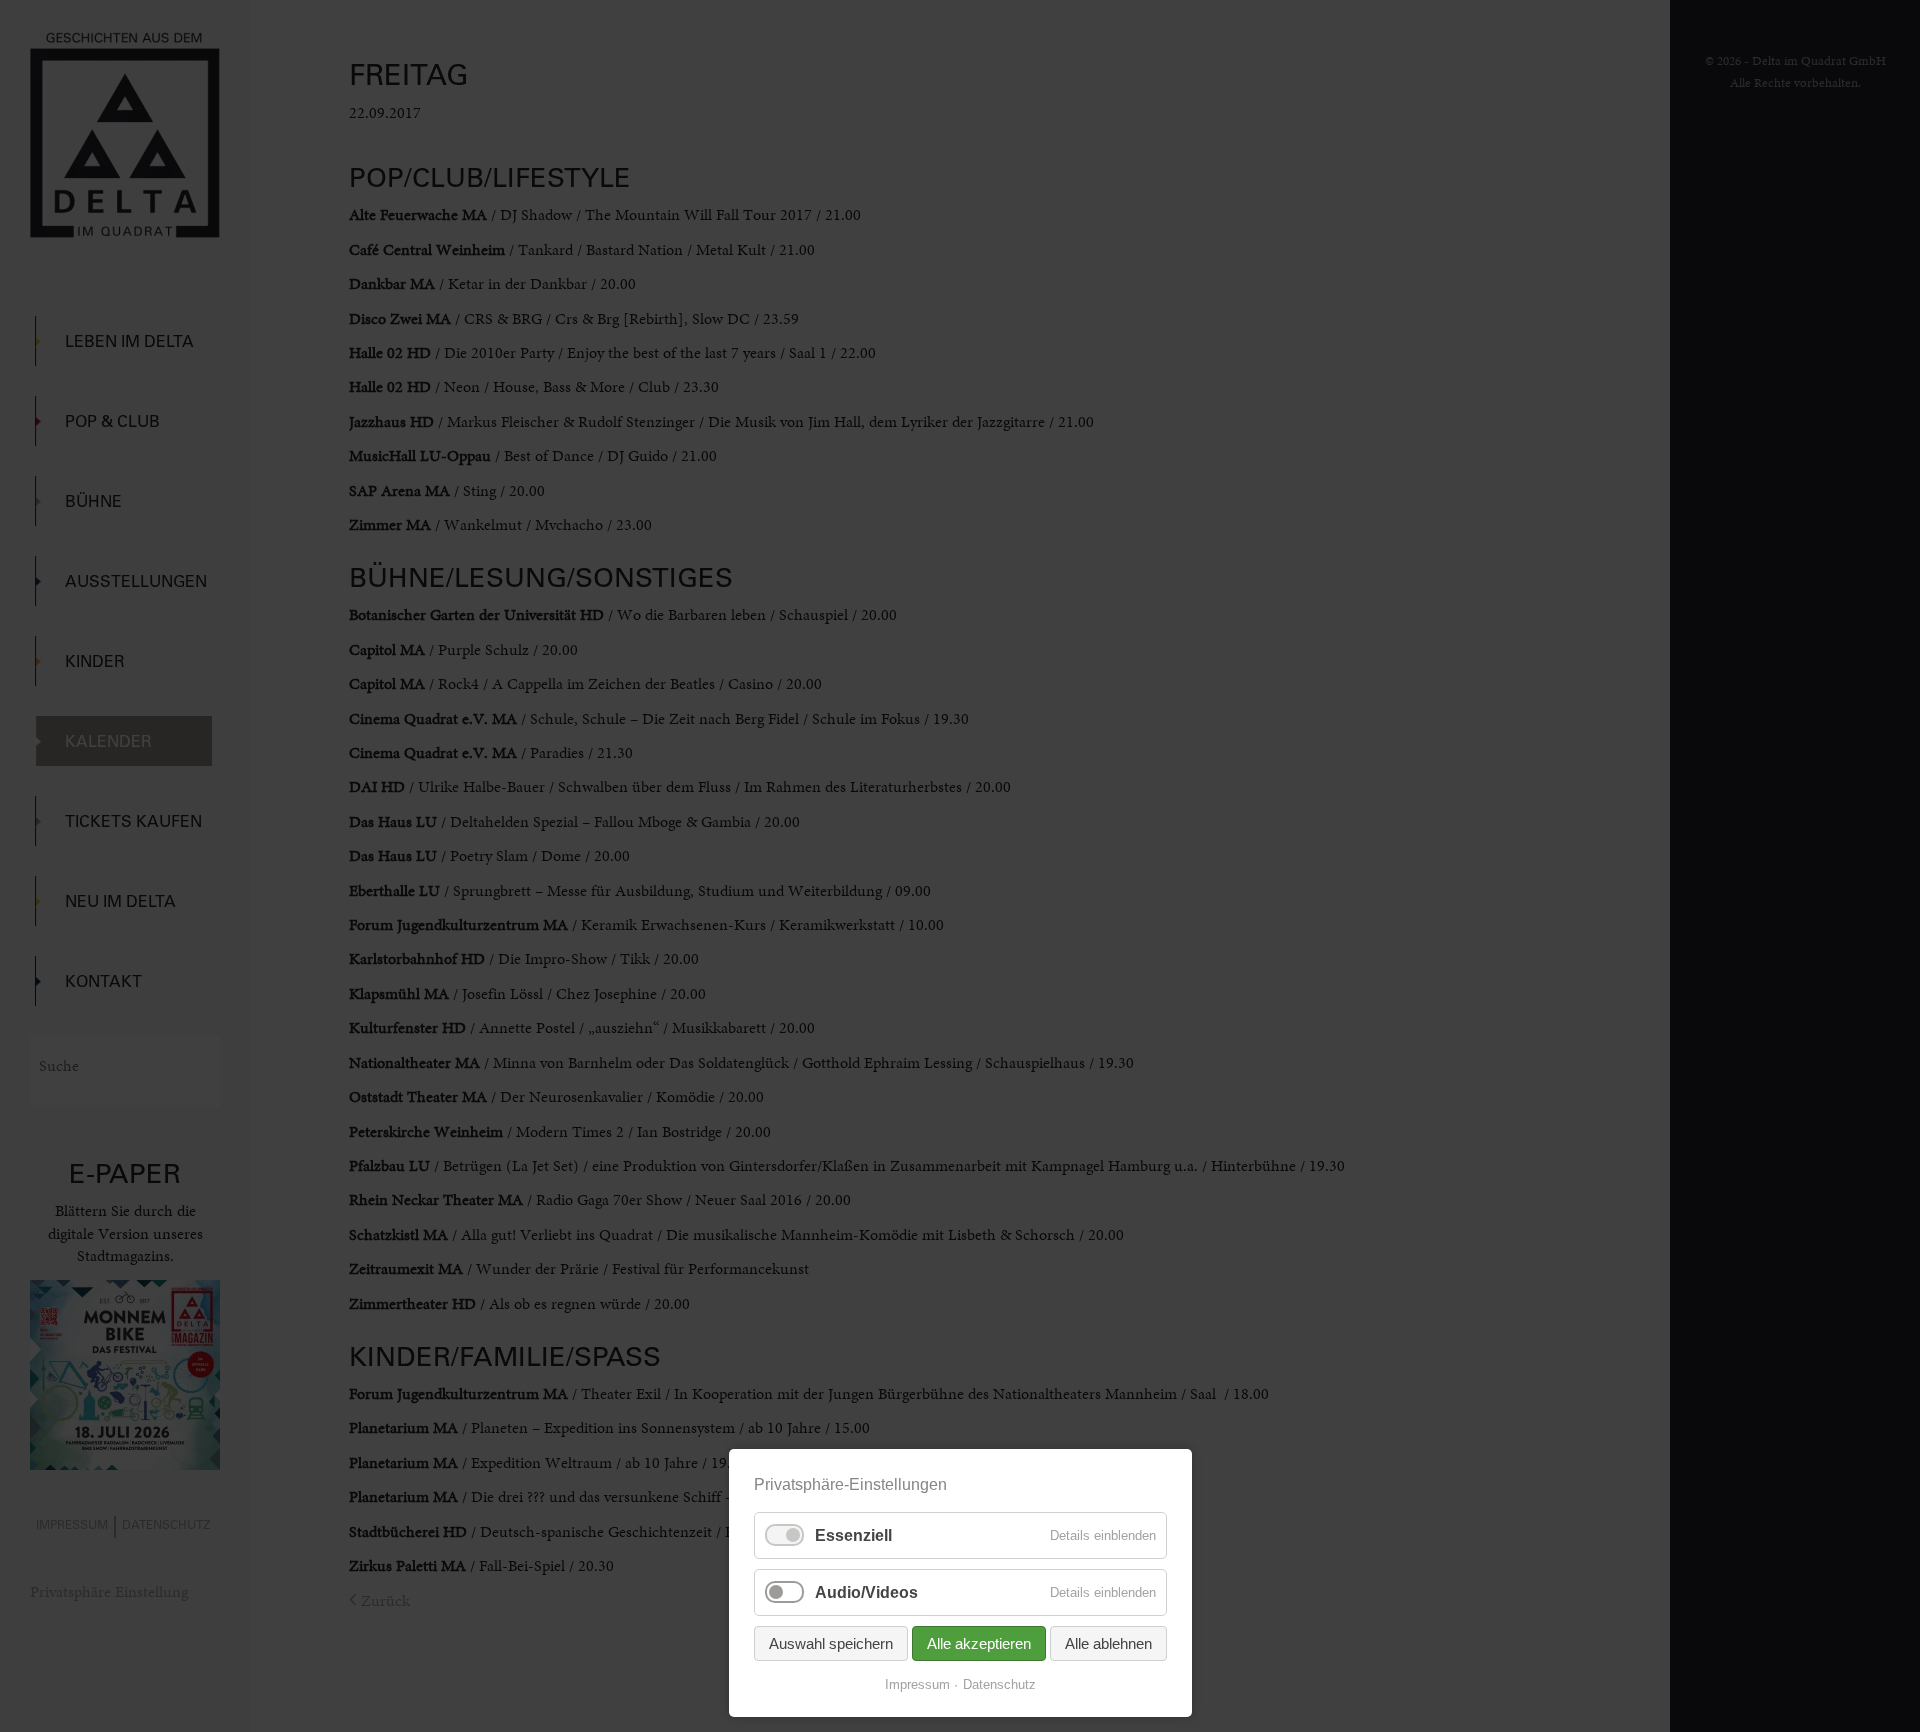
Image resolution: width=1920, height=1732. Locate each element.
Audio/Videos (866, 1592)
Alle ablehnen (1108, 1643)
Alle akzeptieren (979, 1643)
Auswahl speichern (831, 1643)
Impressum (917, 1684)
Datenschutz (999, 1684)
